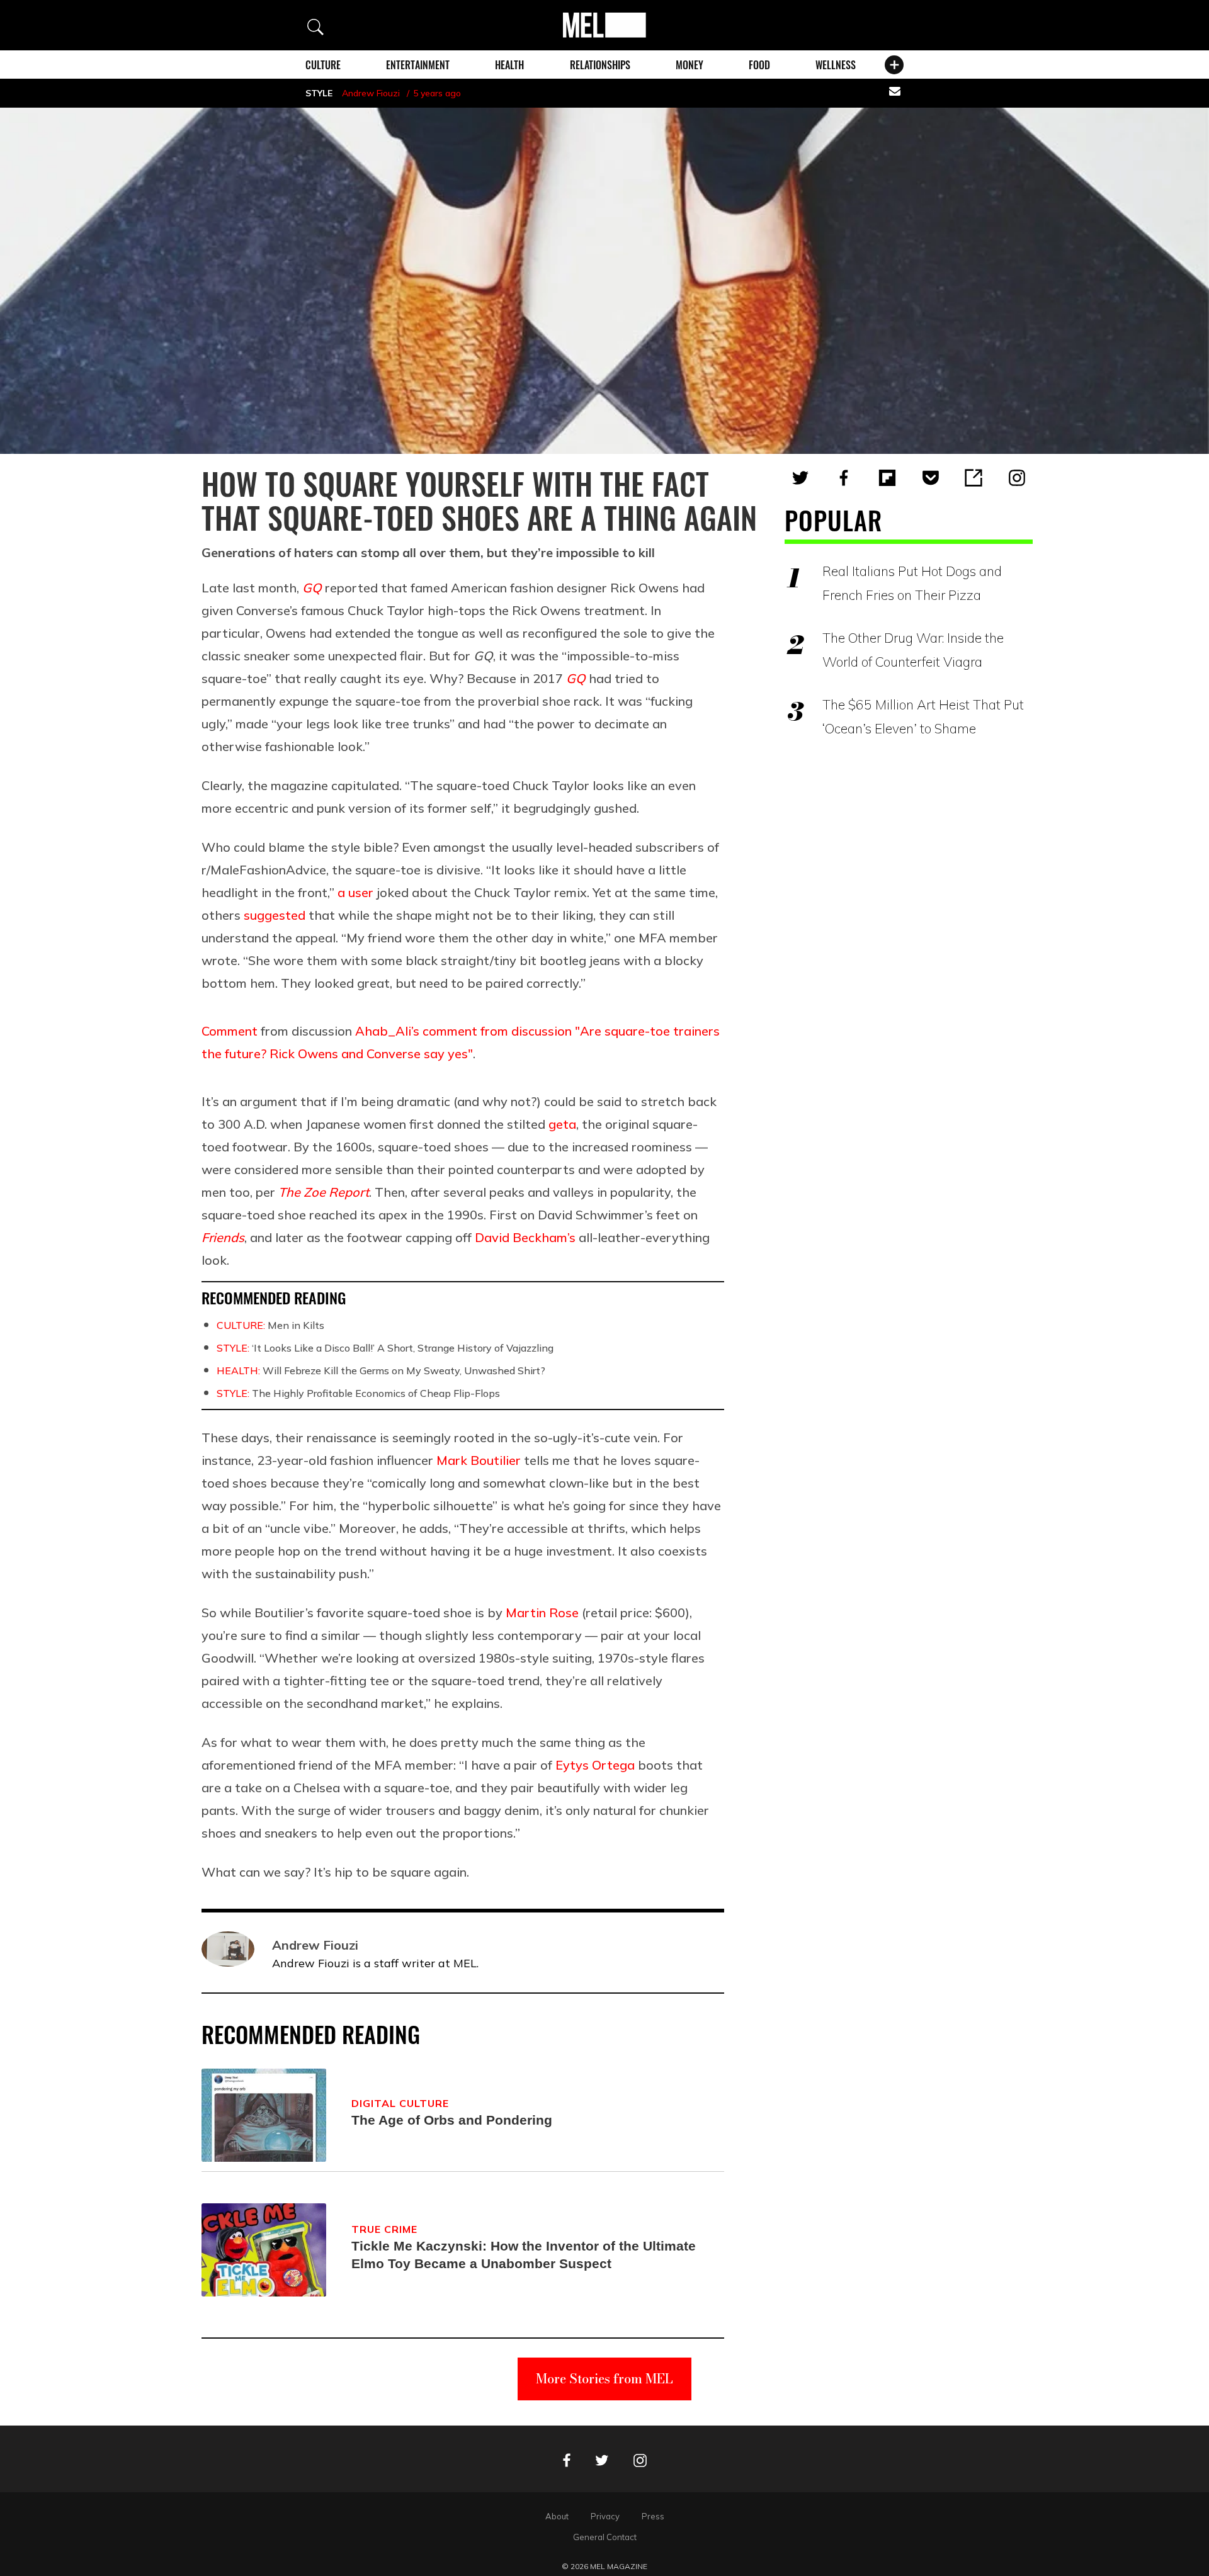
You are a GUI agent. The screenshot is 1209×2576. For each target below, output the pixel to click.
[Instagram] (1017, 478)
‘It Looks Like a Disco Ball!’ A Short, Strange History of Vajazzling (385, 1348)
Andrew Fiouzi (371, 93)
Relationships (600, 65)
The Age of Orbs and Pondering (452, 2120)
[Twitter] (800, 478)
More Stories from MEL (604, 2379)
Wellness (836, 65)
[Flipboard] (887, 478)
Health (509, 65)
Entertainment (418, 65)
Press (653, 2516)
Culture (323, 65)
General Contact (605, 2537)
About (557, 2516)
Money (690, 65)
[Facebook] (844, 478)
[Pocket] (931, 478)
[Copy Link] (973, 478)
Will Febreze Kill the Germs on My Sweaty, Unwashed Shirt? (381, 1370)
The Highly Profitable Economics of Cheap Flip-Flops (358, 1393)
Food (759, 65)
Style (319, 93)
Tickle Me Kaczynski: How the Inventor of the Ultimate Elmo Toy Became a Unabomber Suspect (524, 2255)
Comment (230, 1031)
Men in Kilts (270, 1325)
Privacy (605, 2516)
